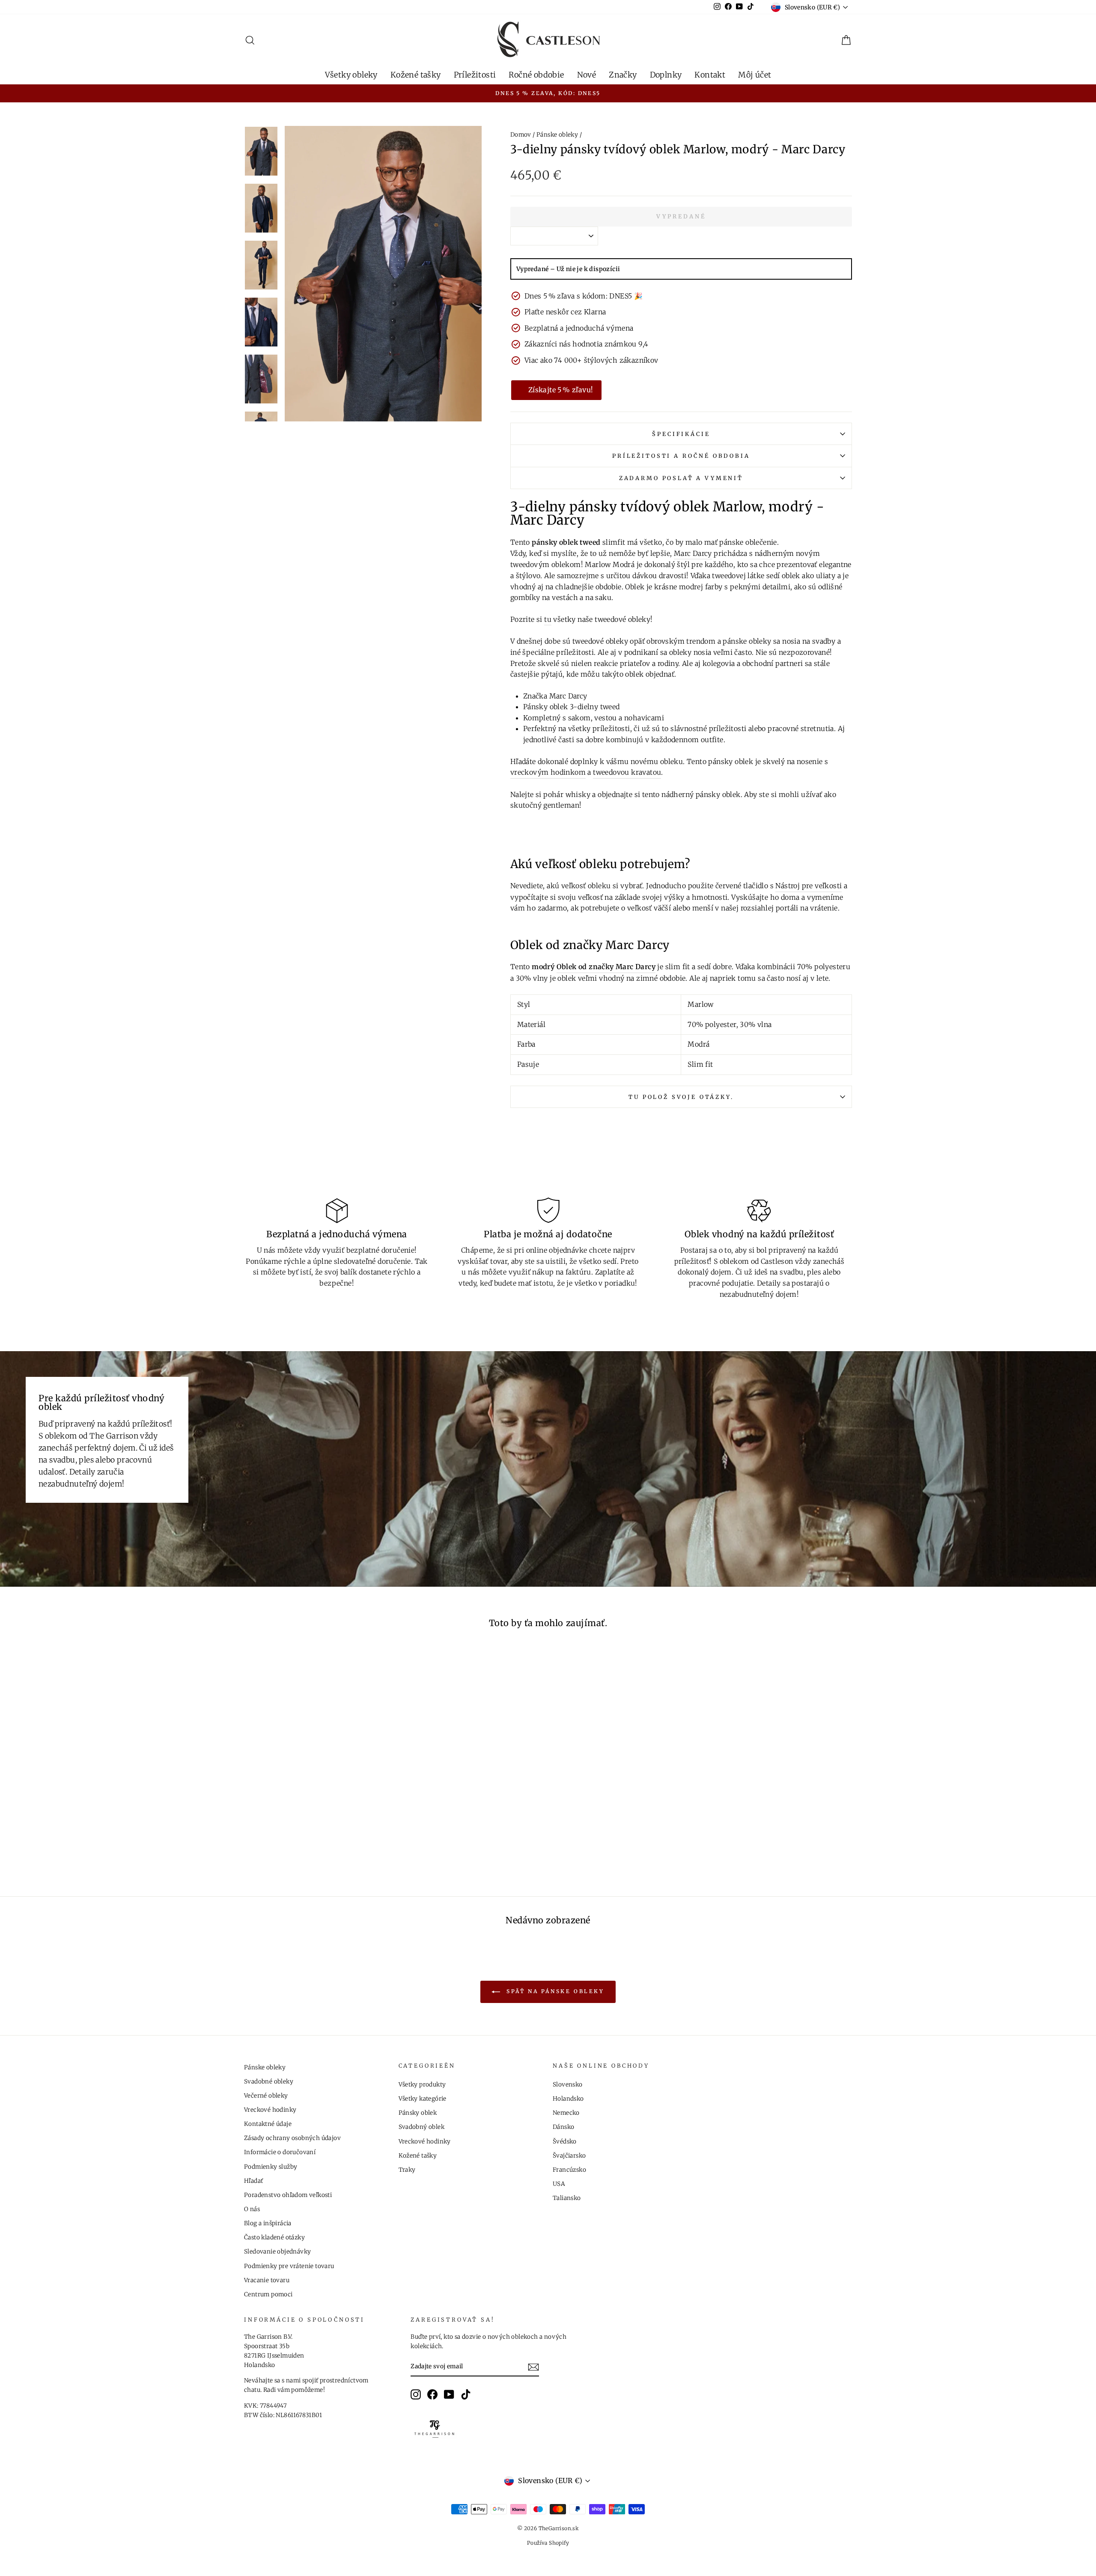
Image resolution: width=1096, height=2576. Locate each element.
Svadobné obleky (269, 2082)
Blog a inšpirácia (268, 2223)
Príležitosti (475, 75)
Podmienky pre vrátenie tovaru (289, 2266)
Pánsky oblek (418, 2113)
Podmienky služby (271, 2167)
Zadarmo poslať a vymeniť (681, 478)
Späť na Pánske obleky (554, 1991)
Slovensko (568, 2085)
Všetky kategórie (423, 2099)
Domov (521, 135)
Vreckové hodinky (270, 2110)
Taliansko (567, 2198)
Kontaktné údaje (268, 2124)
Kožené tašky (416, 75)
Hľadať (253, 2181)
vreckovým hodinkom (548, 772)
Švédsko (565, 2142)
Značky (623, 75)
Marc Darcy (693, 553)
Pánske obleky (557, 135)
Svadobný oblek (422, 2127)
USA (559, 2184)
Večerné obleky (266, 2096)
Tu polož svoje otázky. (681, 1097)
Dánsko (563, 2127)
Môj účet (755, 75)
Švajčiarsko (569, 2156)
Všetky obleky (351, 75)
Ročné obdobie (536, 75)
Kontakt (710, 75)
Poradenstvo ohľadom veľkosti (288, 2195)
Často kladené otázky (274, 2237)
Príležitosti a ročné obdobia (681, 456)
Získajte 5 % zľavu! (561, 390)
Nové (587, 75)
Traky (407, 2170)
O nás (252, 2209)
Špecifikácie (681, 434)
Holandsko (568, 2099)
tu (548, 619)
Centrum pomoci (268, 2294)
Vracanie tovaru (267, 2280)
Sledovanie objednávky (277, 2252)
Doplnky (666, 75)
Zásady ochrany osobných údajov (292, 2138)
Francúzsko (569, 2170)
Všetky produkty (422, 2085)
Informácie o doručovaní (280, 2152)
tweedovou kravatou (627, 772)
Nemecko (566, 2113)
